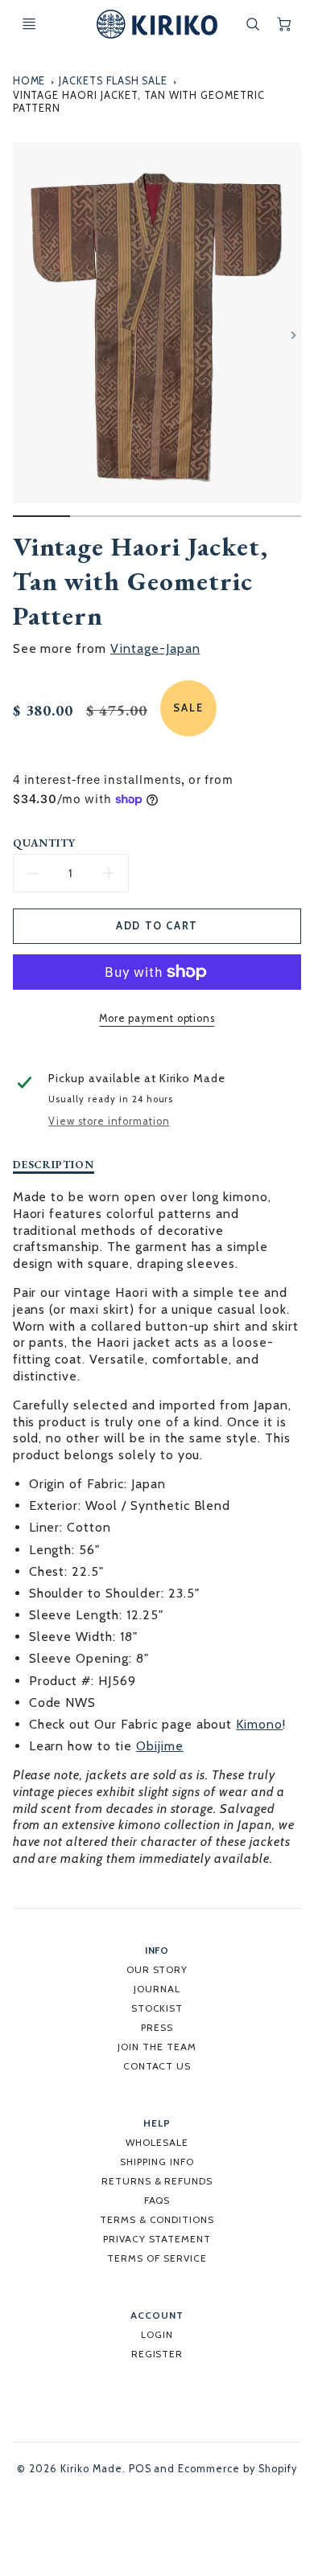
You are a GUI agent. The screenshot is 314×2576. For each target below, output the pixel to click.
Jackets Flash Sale (113, 81)
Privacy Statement (157, 2239)
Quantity (45, 843)
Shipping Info (157, 2162)
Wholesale (157, 2142)
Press (157, 2027)
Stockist (157, 2008)
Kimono (259, 1724)
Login (157, 2334)
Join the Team (157, 2047)
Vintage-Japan (155, 648)
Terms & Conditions (157, 2219)
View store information (109, 1121)
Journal (157, 1989)
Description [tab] (54, 1165)
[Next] (293, 335)
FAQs (157, 2200)
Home (29, 81)
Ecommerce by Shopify (237, 2469)
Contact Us (157, 2066)
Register (157, 2354)
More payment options (157, 1018)
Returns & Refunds (157, 2181)
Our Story (157, 1969)
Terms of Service (157, 2258)
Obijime (160, 1746)
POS (140, 2469)
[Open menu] (29, 24)
